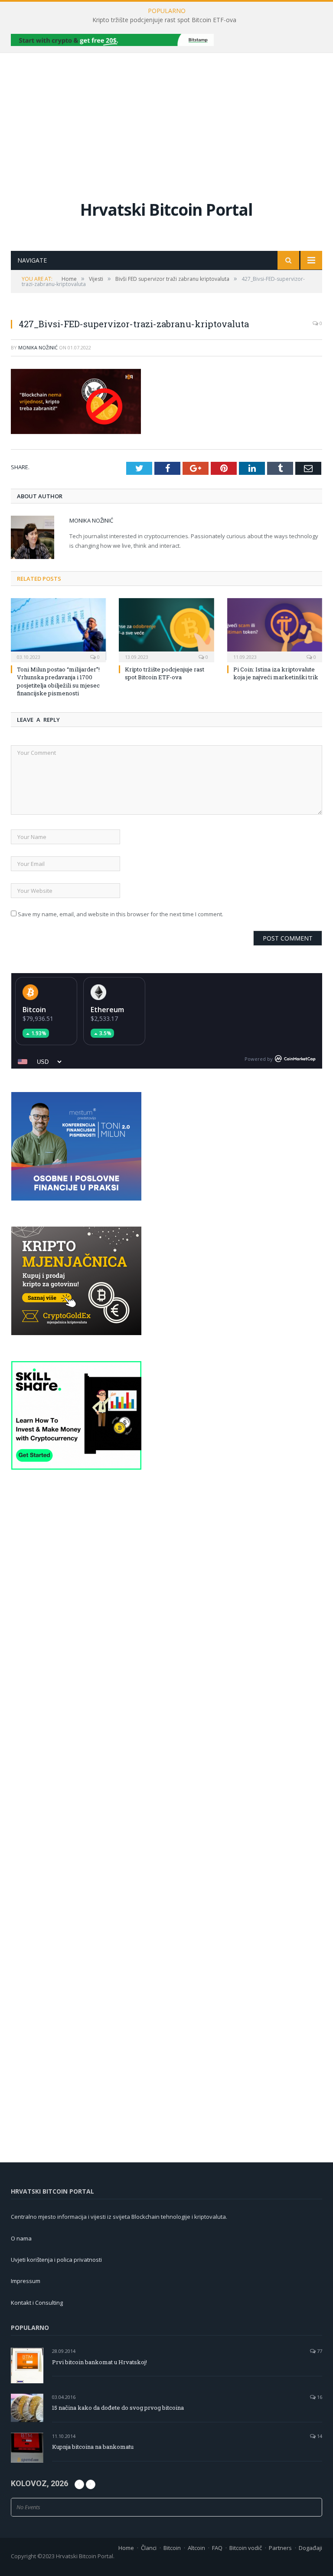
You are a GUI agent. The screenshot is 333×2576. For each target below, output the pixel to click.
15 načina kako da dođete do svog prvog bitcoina (118, 2408)
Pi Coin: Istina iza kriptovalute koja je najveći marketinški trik (276, 673)
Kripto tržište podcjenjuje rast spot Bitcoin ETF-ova (164, 20)
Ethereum (107, 1010)
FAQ (217, 2548)
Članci (149, 2548)
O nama (21, 2238)
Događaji (310, 2548)
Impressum (26, 2281)
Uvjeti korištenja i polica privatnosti (56, 2260)
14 (319, 2436)
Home (126, 2548)
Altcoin (196, 2548)
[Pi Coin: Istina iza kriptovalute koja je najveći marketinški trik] (275, 629)
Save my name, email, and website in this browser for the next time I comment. (121, 914)
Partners (280, 2548)
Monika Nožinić (38, 347)
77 (319, 2351)
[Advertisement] (166, 118)
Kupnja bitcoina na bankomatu (93, 2447)
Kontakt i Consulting (37, 2303)
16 (319, 2397)
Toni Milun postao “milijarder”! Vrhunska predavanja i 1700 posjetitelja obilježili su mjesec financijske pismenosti (58, 681)
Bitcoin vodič (246, 2548)
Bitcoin (34, 1010)
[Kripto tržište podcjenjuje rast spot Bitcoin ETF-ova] (166, 629)
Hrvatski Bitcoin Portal (166, 209)
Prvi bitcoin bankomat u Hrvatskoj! (100, 2362)
